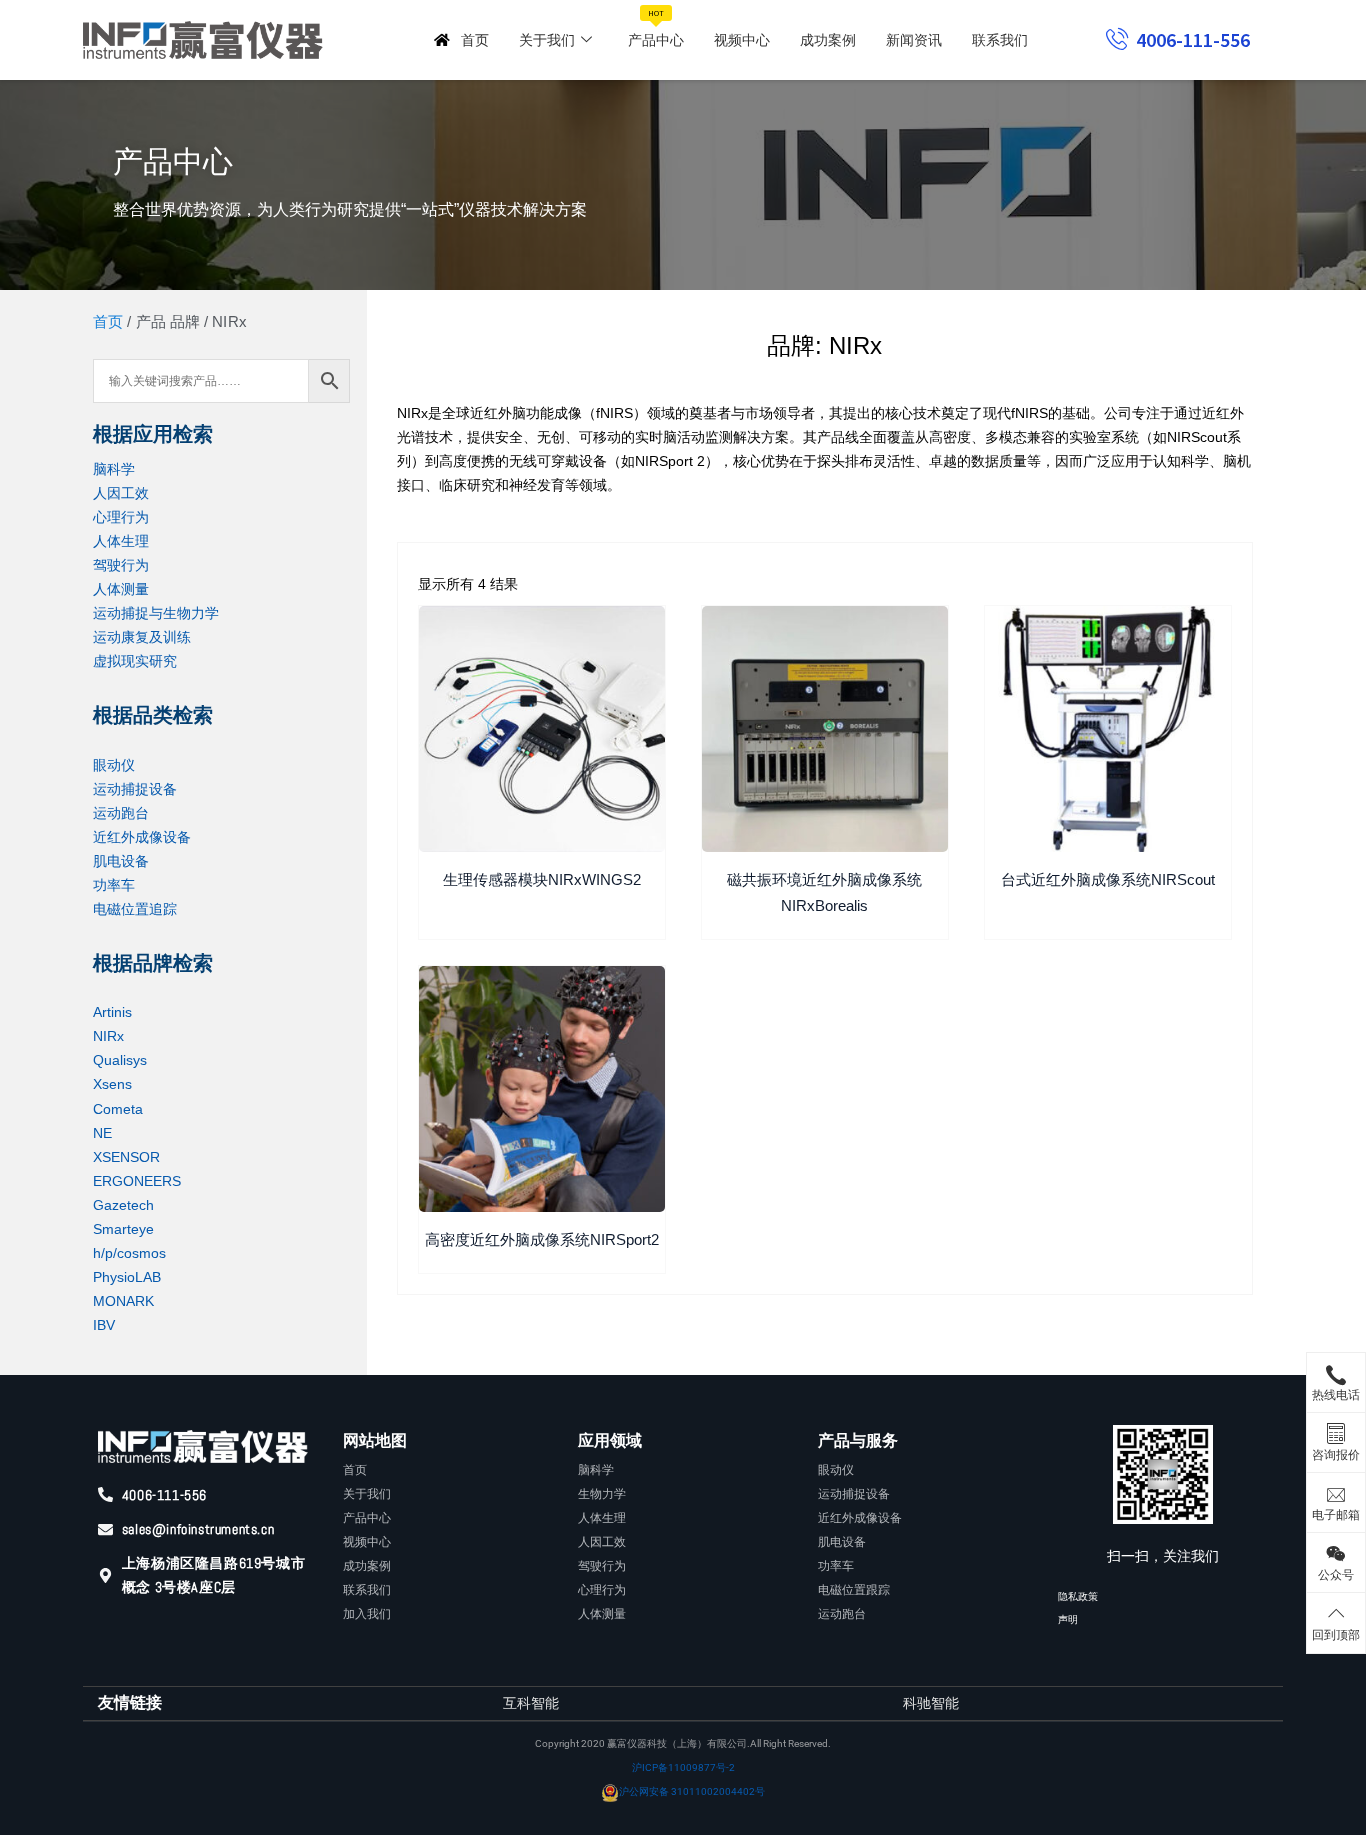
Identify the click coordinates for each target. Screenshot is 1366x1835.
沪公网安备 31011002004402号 (692, 1791)
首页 (475, 40)
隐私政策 (1078, 1596)
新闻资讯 (914, 40)
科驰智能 (931, 1703)
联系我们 (1000, 40)
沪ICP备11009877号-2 (683, 1767)
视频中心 (742, 40)
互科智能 (531, 1703)
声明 (1068, 1619)
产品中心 (656, 28)
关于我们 (547, 40)
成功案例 (828, 40)
